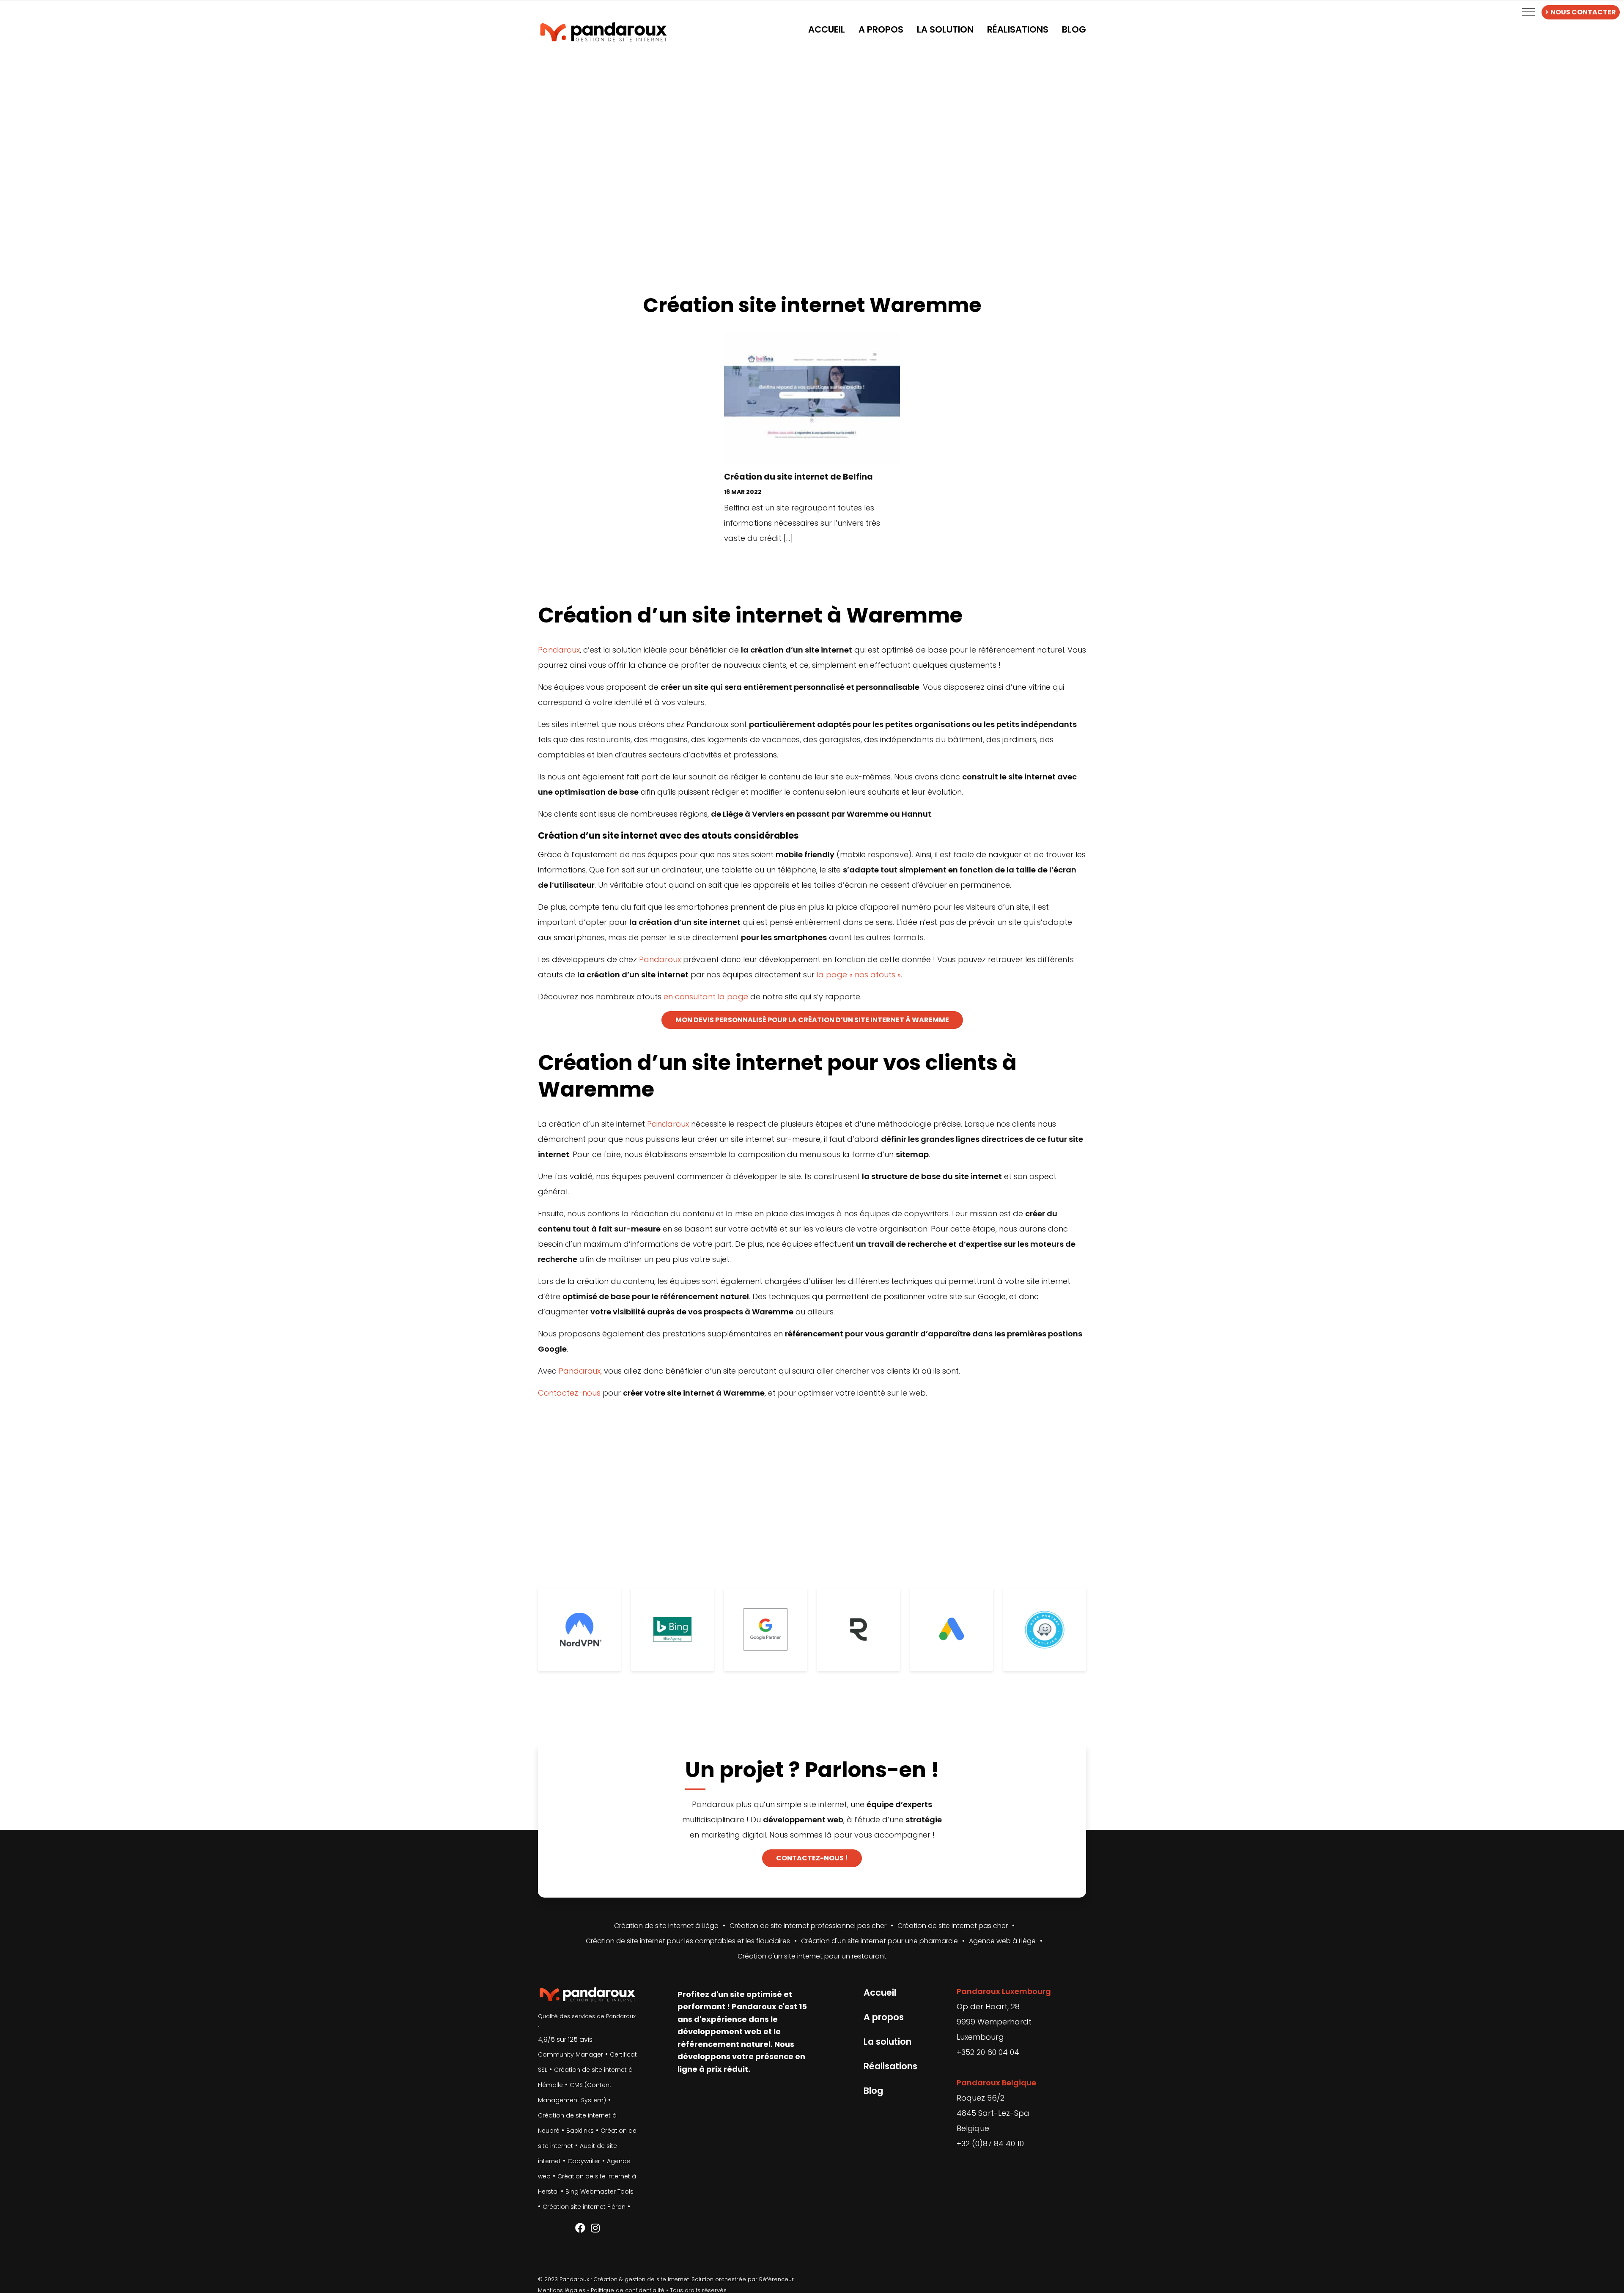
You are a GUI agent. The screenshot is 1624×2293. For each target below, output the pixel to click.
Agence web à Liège (1002, 1941)
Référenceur (776, 2279)
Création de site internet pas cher (953, 1926)
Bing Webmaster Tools (599, 2192)
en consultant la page (706, 997)
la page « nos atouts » (859, 975)
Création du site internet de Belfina (798, 477)
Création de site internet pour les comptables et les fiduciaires (688, 1941)
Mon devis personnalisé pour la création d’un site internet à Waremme (812, 1020)
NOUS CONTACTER (1583, 12)
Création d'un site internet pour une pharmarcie (879, 1941)
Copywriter (584, 2161)
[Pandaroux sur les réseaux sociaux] (580, 2228)
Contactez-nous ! (812, 1858)
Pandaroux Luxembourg (1004, 1991)
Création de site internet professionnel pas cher (808, 1926)
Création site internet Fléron (584, 2207)
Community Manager (571, 2054)
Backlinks (580, 2131)
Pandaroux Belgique (996, 2083)
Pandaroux (559, 650)
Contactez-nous (569, 1393)
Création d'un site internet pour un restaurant (812, 1956)
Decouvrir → (812, 561)
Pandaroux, (580, 1371)
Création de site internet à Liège (666, 1926)
